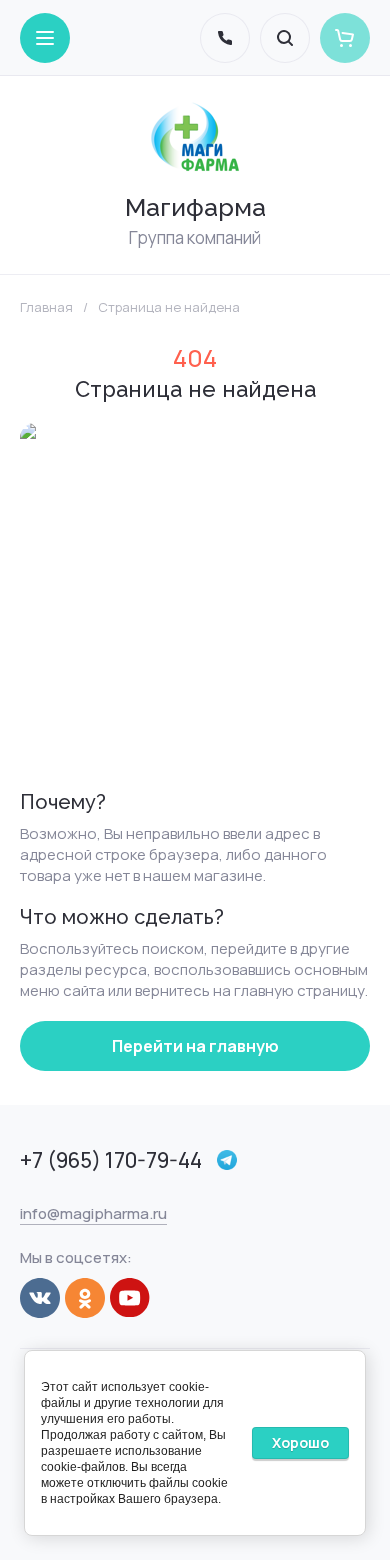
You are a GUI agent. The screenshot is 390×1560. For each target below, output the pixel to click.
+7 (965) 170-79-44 (111, 1160)
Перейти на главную (195, 1046)
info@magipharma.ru (93, 1213)
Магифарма (195, 207)
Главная (46, 307)
